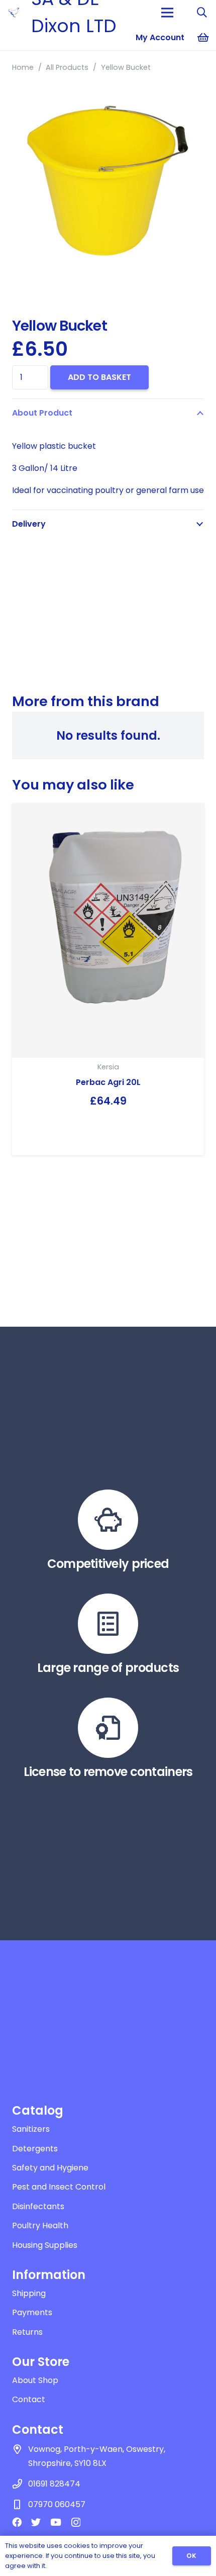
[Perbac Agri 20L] (108, 930)
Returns (27, 2332)
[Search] (202, 13)
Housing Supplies (45, 2245)
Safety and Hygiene (50, 2168)
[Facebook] (17, 2522)
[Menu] (167, 13)
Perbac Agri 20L (108, 1082)
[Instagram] (76, 2522)
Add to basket (99, 377)
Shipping (29, 2293)
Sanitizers (31, 2129)
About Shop (35, 2380)
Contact (29, 2399)
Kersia (108, 1067)
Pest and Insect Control (59, 2187)
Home (23, 67)
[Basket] (203, 38)
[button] (200, 88)
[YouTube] (56, 2522)
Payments (32, 2312)
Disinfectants (38, 2206)
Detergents (35, 2149)
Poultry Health (40, 2225)
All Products (67, 67)
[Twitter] (36, 2522)
